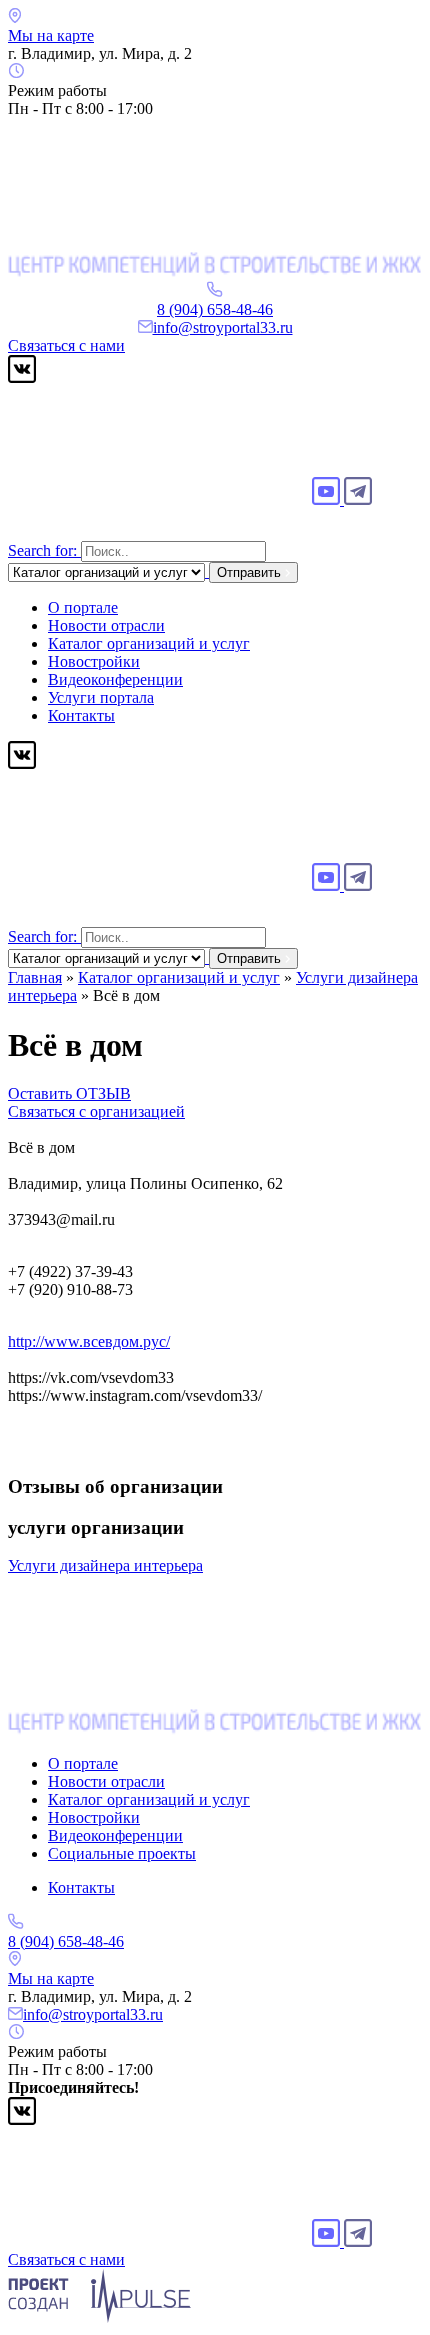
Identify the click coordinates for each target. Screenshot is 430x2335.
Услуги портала (101, 697)
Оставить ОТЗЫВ (69, 1093)
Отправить (251, 572)
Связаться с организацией (96, 1111)
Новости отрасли (106, 625)
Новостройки (94, 661)
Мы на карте (51, 35)
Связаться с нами (66, 345)
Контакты (81, 715)
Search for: (42, 550)
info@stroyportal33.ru (223, 327)
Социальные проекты (122, 1853)
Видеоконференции (115, 679)
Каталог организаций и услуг (149, 643)
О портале (83, 607)
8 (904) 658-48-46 (215, 309)
